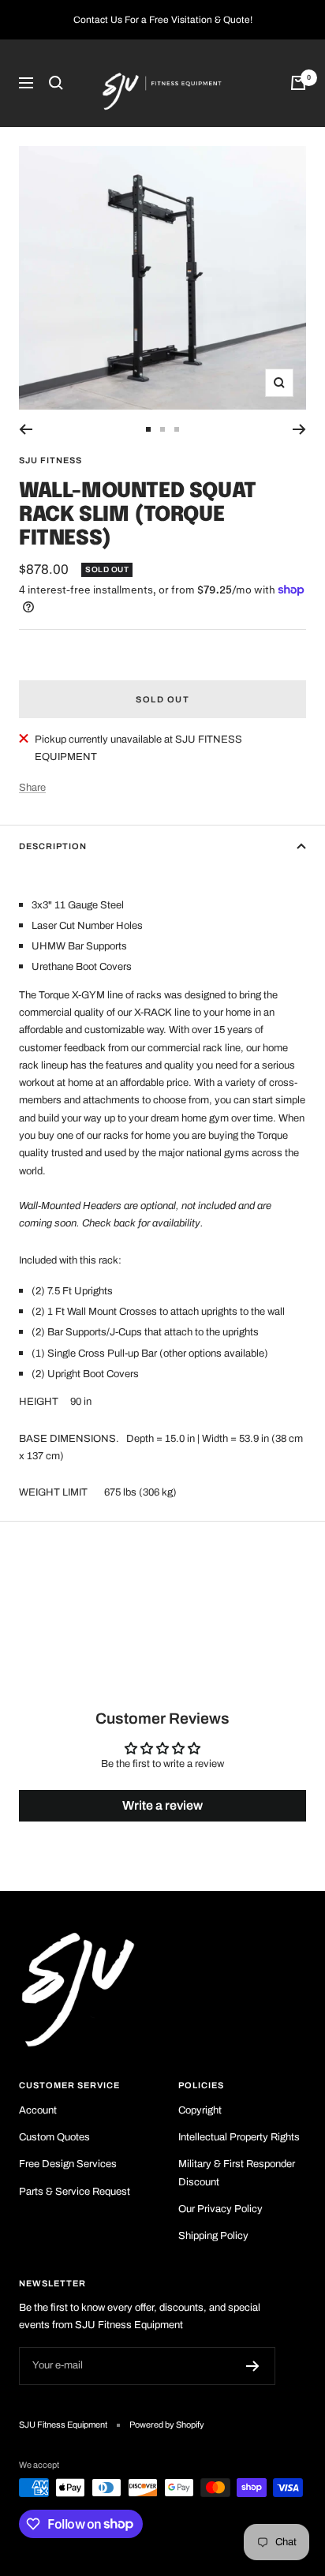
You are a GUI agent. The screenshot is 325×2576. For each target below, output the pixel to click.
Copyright (200, 2110)
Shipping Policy (213, 2236)
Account (38, 2110)
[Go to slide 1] (148, 429)
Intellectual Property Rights (239, 2137)
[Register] (253, 2366)
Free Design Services (68, 2164)
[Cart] (298, 83)
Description (53, 846)
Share (32, 788)
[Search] (56, 83)
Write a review (162, 1805)
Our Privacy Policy (220, 2209)
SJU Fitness (50, 460)
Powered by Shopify (167, 2424)
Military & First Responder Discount (237, 2173)
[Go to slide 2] (162, 429)
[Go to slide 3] (177, 429)
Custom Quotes (54, 2137)
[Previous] (26, 429)
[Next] (299, 429)
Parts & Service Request (75, 2192)
